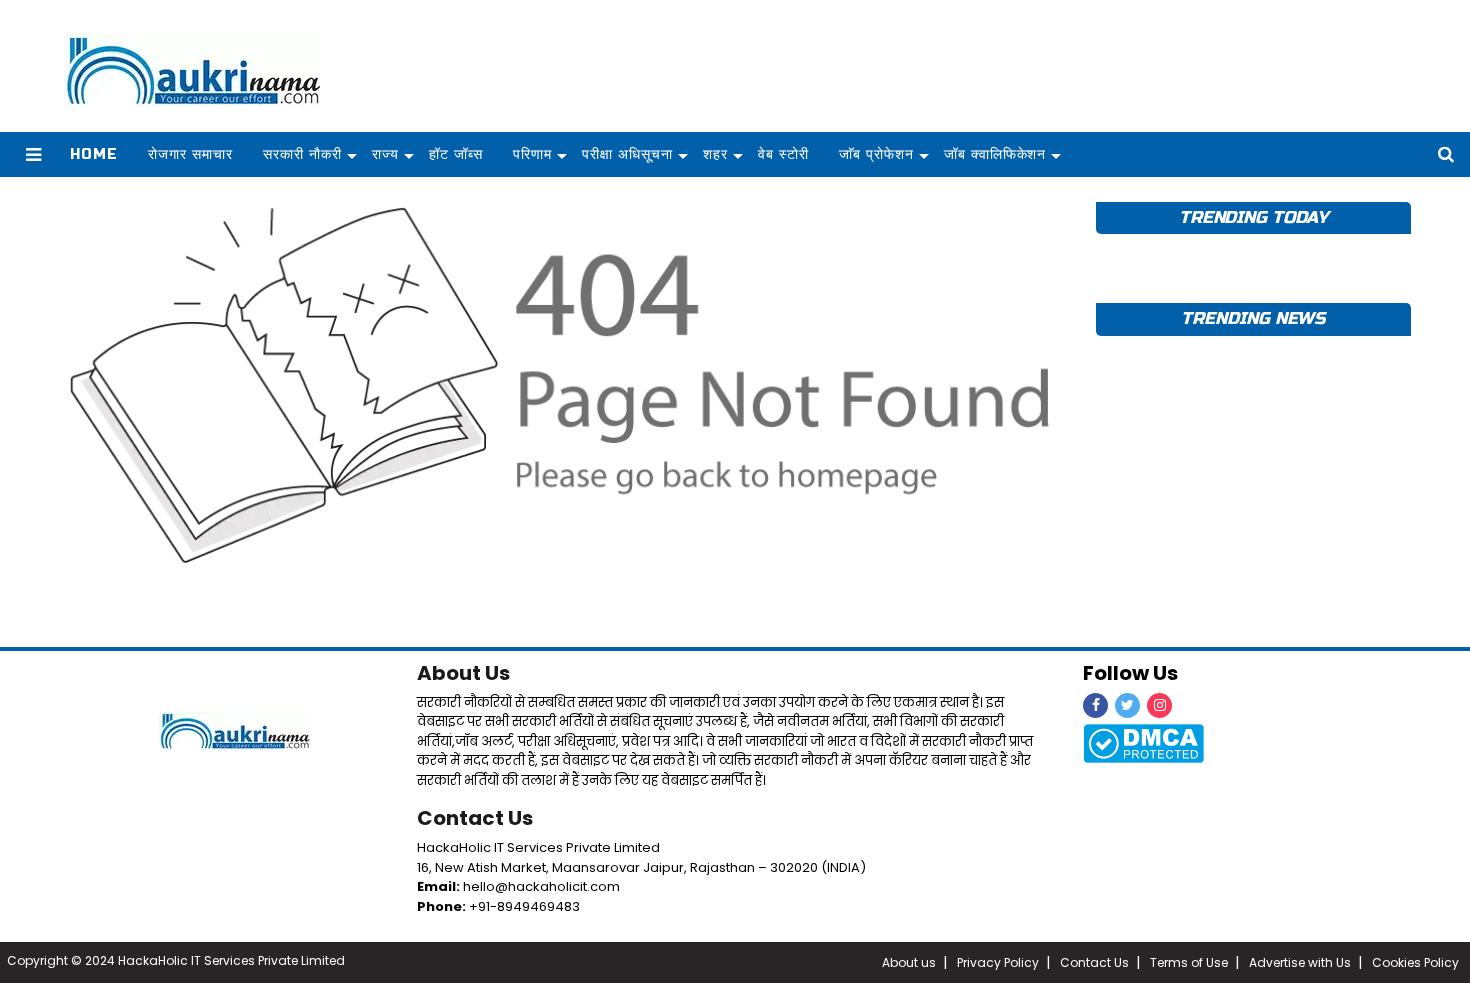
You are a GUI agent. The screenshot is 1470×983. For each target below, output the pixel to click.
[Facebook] (1095, 705)
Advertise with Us (1300, 962)
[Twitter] (1127, 705)
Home (94, 154)
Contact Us (475, 818)
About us (909, 962)
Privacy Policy (998, 962)
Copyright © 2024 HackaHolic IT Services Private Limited (176, 960)
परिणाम (532, 154)
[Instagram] (1159, 705)
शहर (715, 154)
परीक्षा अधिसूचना (627, 154)
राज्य (385, 154)
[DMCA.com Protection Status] (1143, 741)
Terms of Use (1189, 962)
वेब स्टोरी (783, 154)
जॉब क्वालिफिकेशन (995, 154)
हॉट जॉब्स (456, 154)
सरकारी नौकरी (302, 154)
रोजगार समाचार (190, 154)
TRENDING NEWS (1253, 318)
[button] (33, 154)
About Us (463, 673)
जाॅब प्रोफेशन (876, 154)
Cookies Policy (1415, 962)
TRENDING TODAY (1253, 217)
